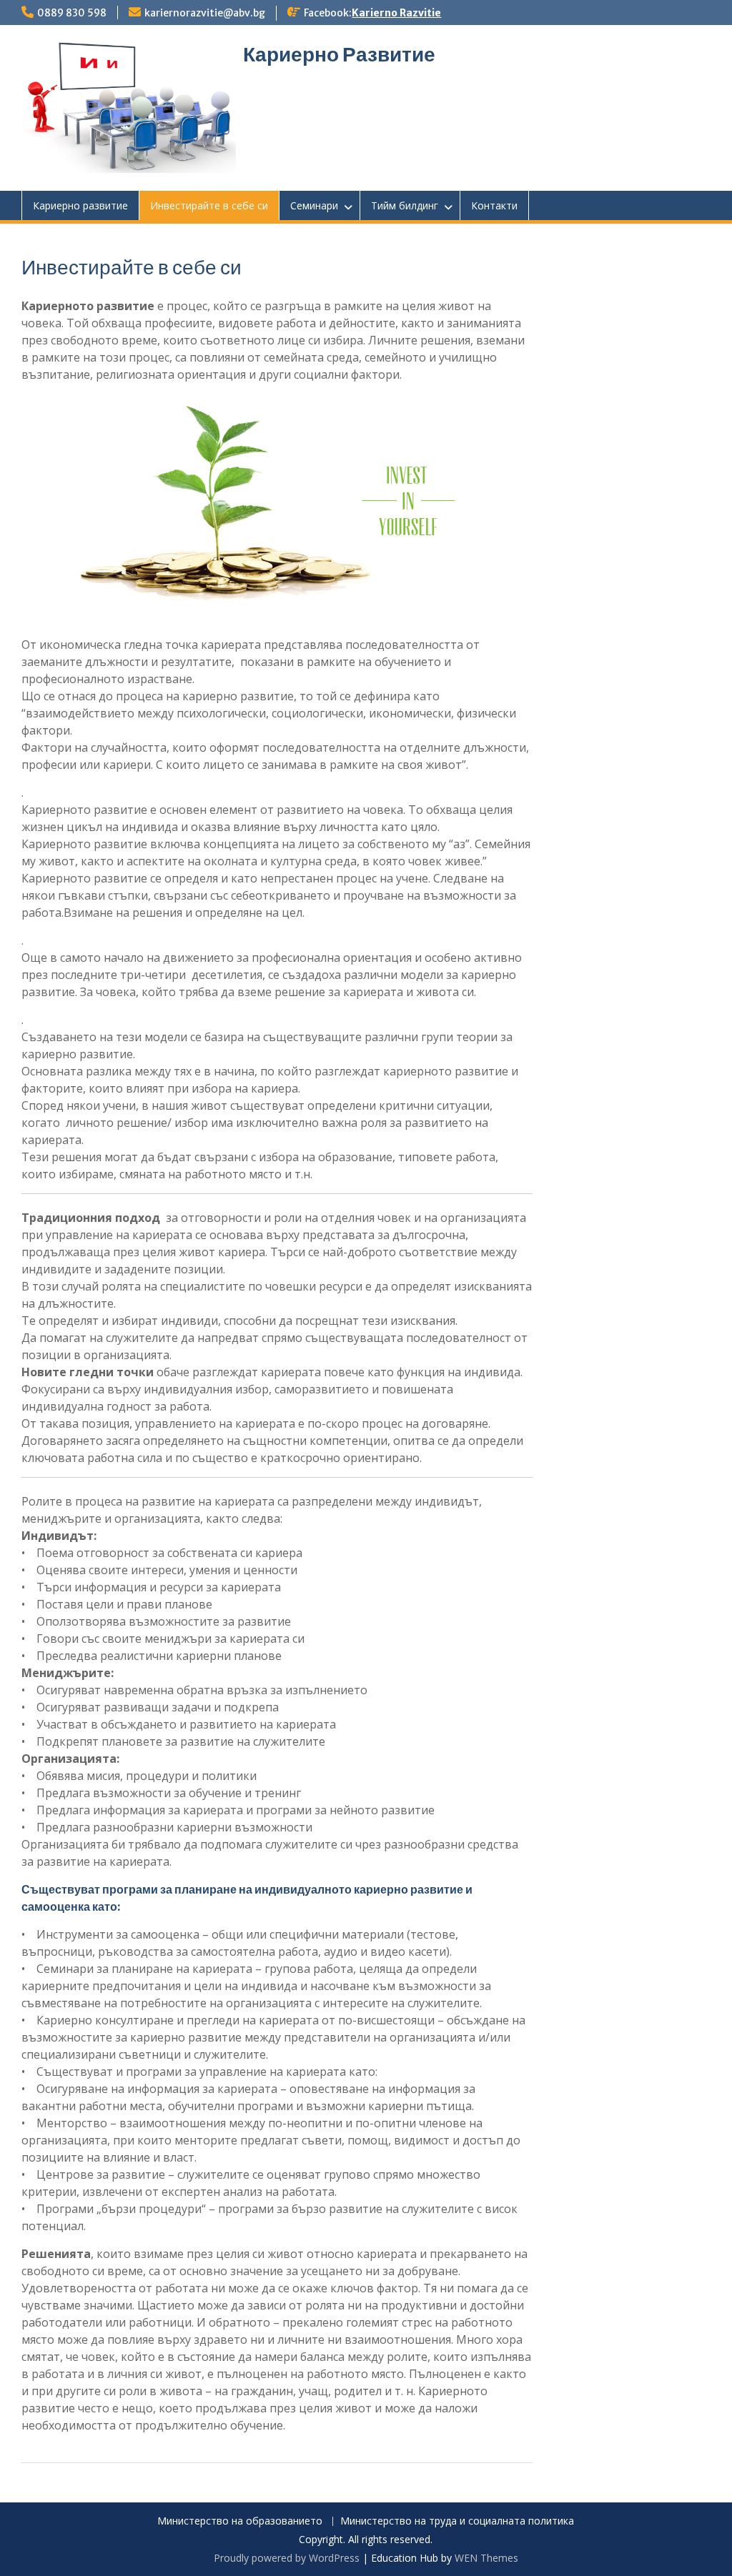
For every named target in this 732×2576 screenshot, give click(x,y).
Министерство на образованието (240, 2521)
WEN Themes (486, 2558)
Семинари (314, 205)
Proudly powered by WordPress (287, 2558)
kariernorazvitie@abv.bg (205, 13)
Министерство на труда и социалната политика (457, 2521)
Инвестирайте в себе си (209, 205)
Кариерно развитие (80, 205)
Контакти (494, 205)
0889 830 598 (72, 13)
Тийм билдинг (405, 205)
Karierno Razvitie (396, 13)
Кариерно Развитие (339, 54)
